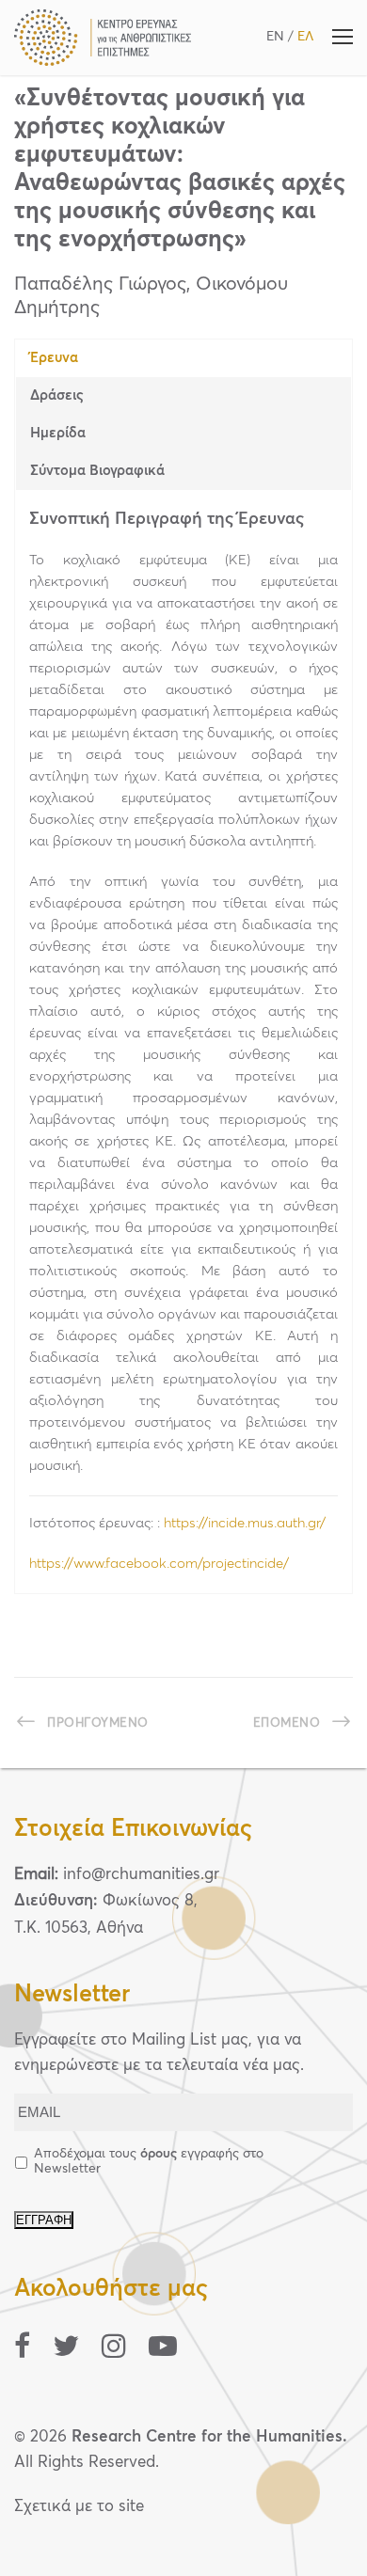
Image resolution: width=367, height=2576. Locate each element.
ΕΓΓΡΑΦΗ (44, 2220)
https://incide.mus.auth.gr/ (245, 1523)
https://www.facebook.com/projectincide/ (161, 1564)
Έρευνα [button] (54, 358)
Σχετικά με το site (79, 2507)
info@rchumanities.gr (141, 1875)
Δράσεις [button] (57, 395)
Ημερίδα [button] (58, 433)
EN (275, 37)
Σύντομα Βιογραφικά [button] (97, 471)
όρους (159, 2154)
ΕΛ (305, 37)
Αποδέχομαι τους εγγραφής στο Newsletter (149, 2161)
